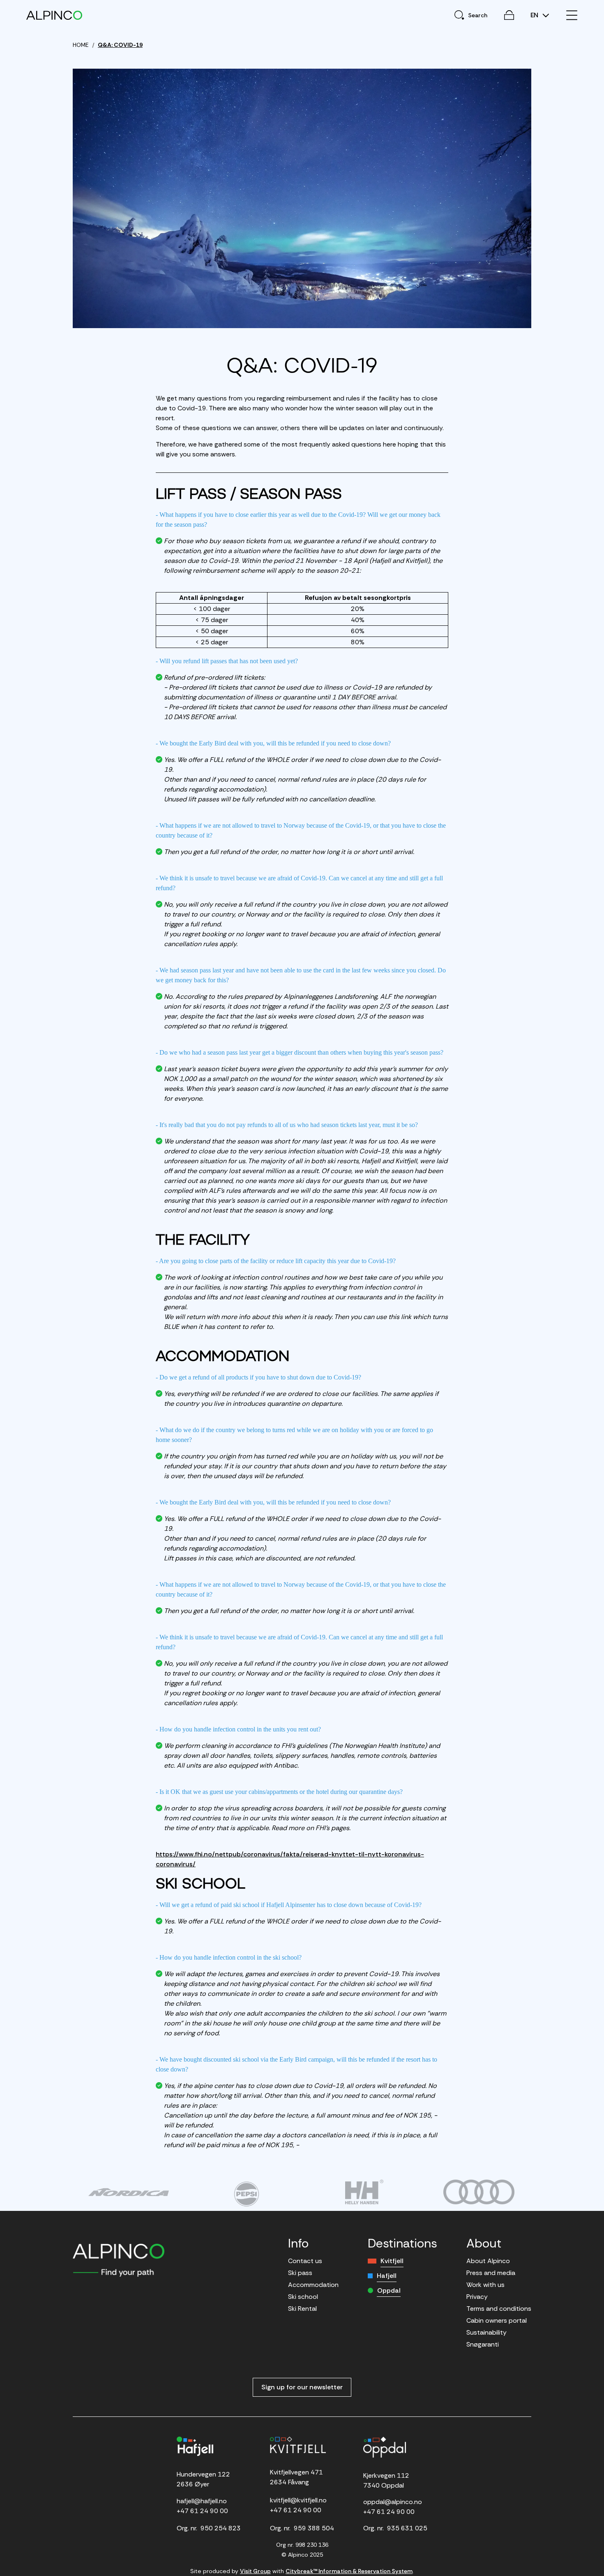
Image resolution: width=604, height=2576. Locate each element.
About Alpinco (488, 2261)
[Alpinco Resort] (54, 15)
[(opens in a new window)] (128, 2192)
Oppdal (389, 2290)
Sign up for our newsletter (302, 2387)
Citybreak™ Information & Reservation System (349, 2571)
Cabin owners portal (497, 2320)
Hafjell (387, 2276)
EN (535, 15)
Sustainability (486, 2332)
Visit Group (255, 2571)
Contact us (305, 2261)
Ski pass (300, 2273)
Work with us (485, 2285)
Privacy (477, 2297)
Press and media (491, 2273)
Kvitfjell (392, 2261)
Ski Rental (302, 2309)
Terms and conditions (499, 2309)
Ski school (303, 2297)
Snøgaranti (483, 2344)
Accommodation (313, 2285)
